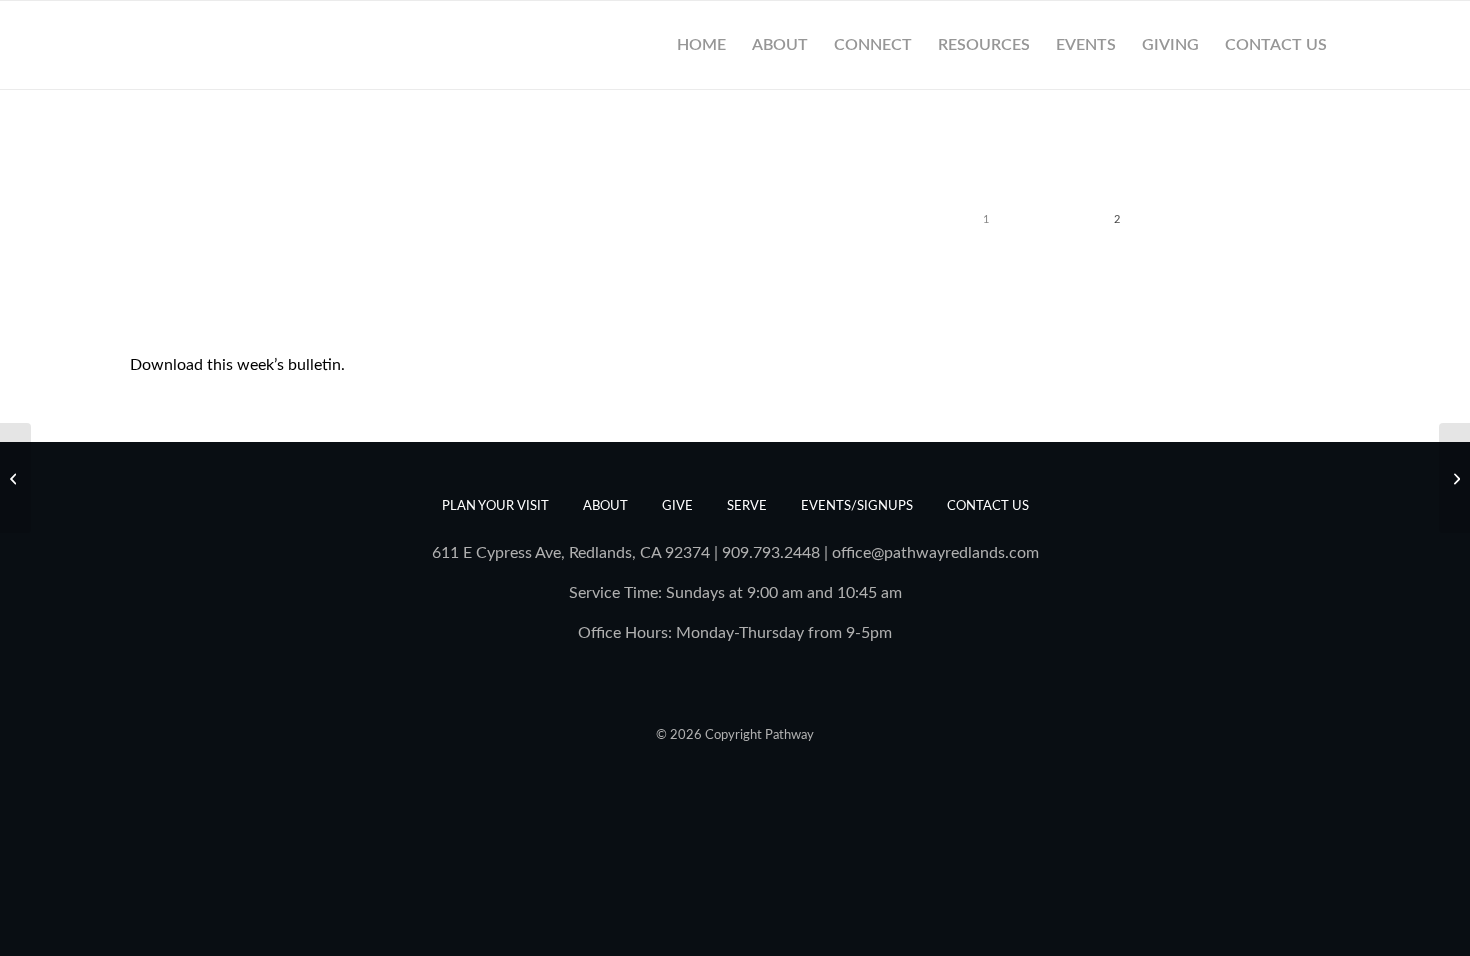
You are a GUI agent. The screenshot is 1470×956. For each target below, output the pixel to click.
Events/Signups (857, 506)
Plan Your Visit (495, 506)
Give (677, 506)
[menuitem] (701, 45)
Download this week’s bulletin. (237, 365)
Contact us (988, 506)
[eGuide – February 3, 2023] (15, 478)
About (605, 506)
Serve (747, 506)
